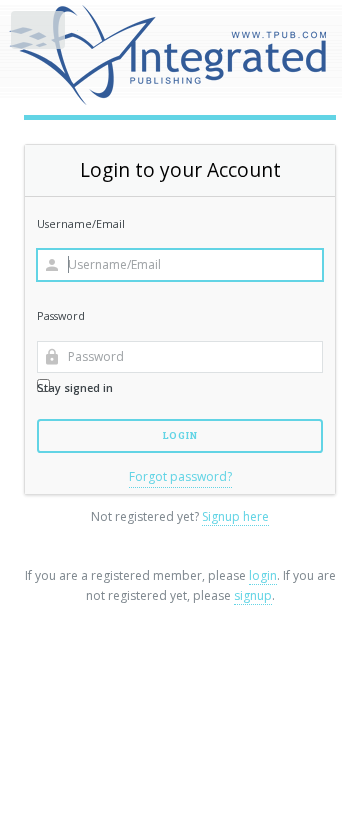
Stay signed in (75, 387)
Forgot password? (180, 476)
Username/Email (81, 223)
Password (61, 315)
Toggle (39, 34)
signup (253, 595)
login (263, 575)
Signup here (235, 516)
